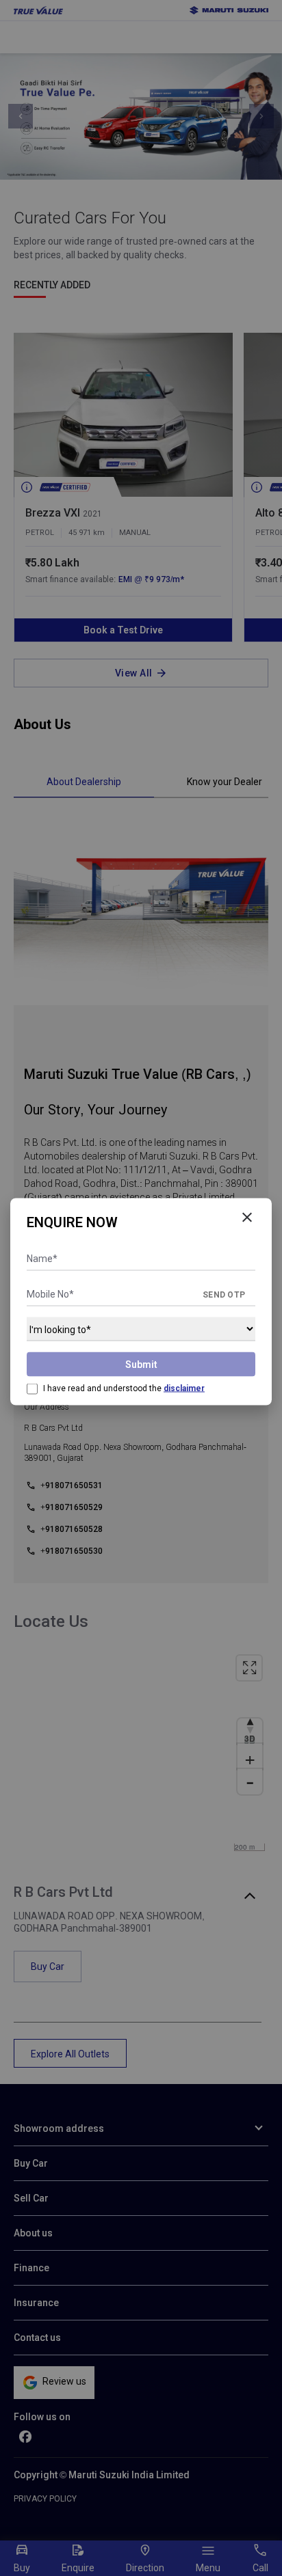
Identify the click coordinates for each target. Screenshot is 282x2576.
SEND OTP (224, 1295)
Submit (141, 1365)
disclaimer (184, 1388)
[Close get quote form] (247, 1218)
